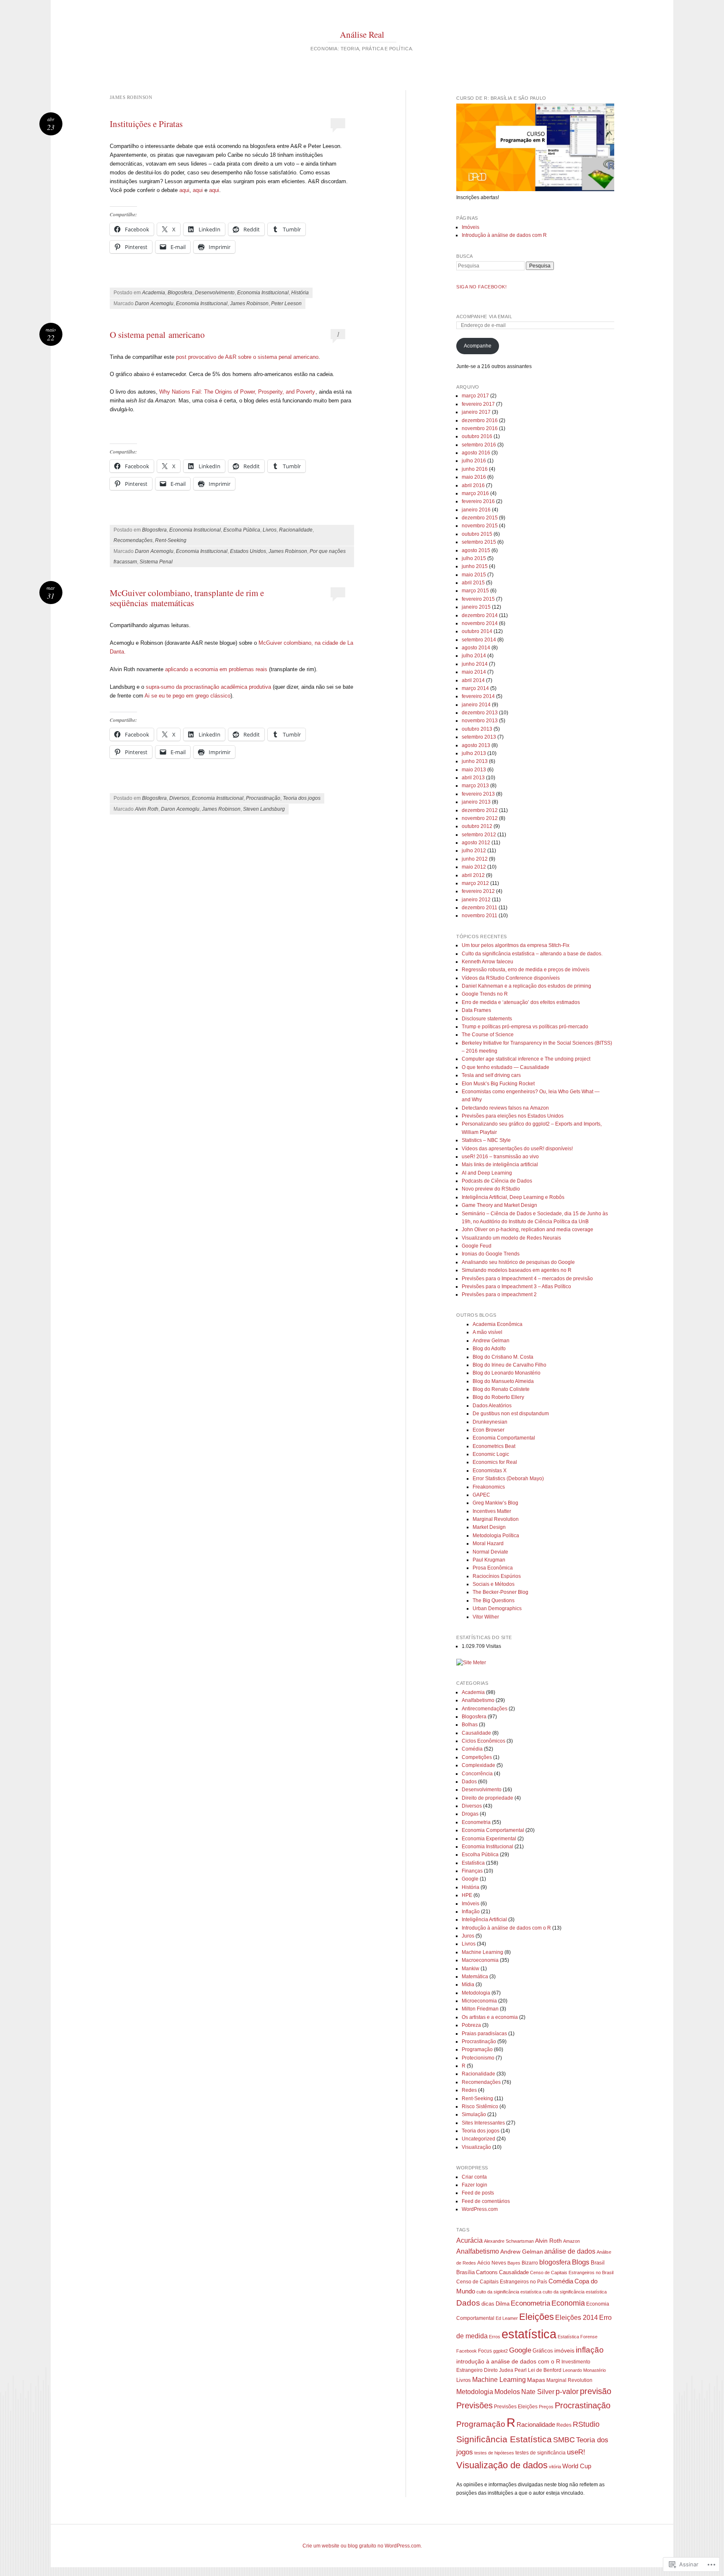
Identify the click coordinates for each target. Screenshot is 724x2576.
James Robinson (249, 304)
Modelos (507, 2392)
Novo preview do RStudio (491, 1189)
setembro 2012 (479, 835)
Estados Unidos (248, 551)
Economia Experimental (489, 1839)
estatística (529, 2334)
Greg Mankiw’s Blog (495, 1503)
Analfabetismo (478, 1700)
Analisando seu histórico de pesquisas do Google (518, 1262)
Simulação (474, 2114)
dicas (488, 2304)
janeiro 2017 (476, 412)
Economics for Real (495, 1462)
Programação (477, 2049)
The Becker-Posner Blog (500, 1592)
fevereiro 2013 (478, 794)
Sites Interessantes (483, 2123)
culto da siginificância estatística (509, 2292)
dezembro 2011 (480, 908)
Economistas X (490, 1471)
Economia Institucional (263, 293)
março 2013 (475, 786)
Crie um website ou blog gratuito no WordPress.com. (362, 2546)
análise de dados (570, 2251)
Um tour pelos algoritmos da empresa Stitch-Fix (516, 945)
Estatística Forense (578, 2337)
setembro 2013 (479, 737)
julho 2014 (474, 656)
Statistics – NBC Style (486, 1140)
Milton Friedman (480, 2009)
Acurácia (469, 2240)
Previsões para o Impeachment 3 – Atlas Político (516, 1287)
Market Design (489, 1527)
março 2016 (475, 493)
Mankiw (471, 1969)
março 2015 (475, 591)
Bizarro (530, 2263)
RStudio (586, 2424)
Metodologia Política (496, 1536)
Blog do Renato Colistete (501, 1389)
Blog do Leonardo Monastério (507, 1373)
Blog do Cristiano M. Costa (503, 1357)
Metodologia (476, 1993)
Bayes (514, 2263)
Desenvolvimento (215, 293)
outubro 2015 (477, 534)
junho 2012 (475, 859)
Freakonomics (489, 1487)
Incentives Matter (492, 1511)
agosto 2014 (476, 648)
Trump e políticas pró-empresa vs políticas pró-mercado (525, 1027)
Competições (477, 1757)
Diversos (179, 798)
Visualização (476, 2147)
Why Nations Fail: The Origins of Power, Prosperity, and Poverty (237, 392)
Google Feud (477, 1246)
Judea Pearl (513, 2370)
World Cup (577, 2466)
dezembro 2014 (480, 615)
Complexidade (478, 1765)
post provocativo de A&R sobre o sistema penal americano (246, 357)
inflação (590, 2350)
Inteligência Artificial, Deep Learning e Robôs (513, 1197)
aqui (184, 190)
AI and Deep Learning (487, 1173)
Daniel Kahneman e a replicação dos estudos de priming (526, 986)
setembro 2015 (479, 542)
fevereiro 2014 (478, 696)
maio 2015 (474, 575)
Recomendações (133, 540)
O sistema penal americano (157, 335)
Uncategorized (478, 2139)
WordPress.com (480, 2209)
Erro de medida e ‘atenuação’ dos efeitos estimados (521, 1002)
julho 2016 (474, 461)
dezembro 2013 (480, 713)
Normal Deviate (490, 1552)
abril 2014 (473, 680)
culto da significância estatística (575, 2292)
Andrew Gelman (491, 1341)
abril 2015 (473, 583)
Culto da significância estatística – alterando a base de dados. (532, 954)
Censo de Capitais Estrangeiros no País (502, 2282)
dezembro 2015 (480, 518)
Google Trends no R (485, 994)
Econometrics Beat (494, 1446)
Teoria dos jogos (302, 798)
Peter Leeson (286, 304)
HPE (467, 1895)
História (300, 293)
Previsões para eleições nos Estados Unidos (513, 1116)
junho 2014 (475, 664)
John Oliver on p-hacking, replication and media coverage (527, 1230)
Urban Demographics (497, 1608)
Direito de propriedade (487, 1798)
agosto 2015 (476, 550)
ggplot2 (500, 2351)
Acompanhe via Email (484, 316)
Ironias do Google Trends (491, 1254)
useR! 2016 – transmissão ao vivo (500, 1157)
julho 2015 (474, 558)
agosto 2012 (476, 843)
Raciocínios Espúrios (497, 1576)
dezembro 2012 (480, 810)
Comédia (472, 1749)
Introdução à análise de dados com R (504, 235)
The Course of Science (488, 1035)
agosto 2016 (476, 453)
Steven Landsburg (264, 809)
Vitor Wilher (486, 1617)
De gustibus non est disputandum (511, 1414)
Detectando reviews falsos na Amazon (505, 1108)
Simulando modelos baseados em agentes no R (517, 1270)
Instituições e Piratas (146, 124)
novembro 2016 (480, 428)
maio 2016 (474, 477)
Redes (469, 2090)
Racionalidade (296, 530)
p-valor (567, 2392)
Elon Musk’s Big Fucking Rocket (498, 1084)
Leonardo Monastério (584, 2370)
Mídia (468, 1985)
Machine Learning (482, 1952)
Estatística (473, 1863)
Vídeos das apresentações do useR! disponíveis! (517, 1149)
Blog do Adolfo (489, 1349)
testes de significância (540, 2453)
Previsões (474, 2405)
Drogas (470, 1814)
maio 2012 (474, 867)
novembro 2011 (480, 916)
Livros (270, 530)
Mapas (536, 2380)
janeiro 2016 (476, 510)
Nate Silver (538, 2392)
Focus (485, 2351)
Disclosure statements (487, 1019)
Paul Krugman (489, 1560)
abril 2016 (473, 485)
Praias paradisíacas (484, 2034)
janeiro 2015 (476, 607)
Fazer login (474, 2185)
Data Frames (476, 1010)
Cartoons (487, 2272)
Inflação (471, 1912)
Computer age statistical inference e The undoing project (526, 1059)
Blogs (581, 2262)
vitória (555, 2467)
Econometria (476, 1822)
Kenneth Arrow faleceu (487, 962)
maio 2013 (474, 770)
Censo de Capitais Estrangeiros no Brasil (572, 2272)
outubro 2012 (477, 826)
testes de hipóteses (494, 2453)
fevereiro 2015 (478, 599)
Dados (469, 1782)
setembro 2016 (479, 445)
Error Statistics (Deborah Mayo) (508, 1479)
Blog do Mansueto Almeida (503, 1381)
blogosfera (555, 2262)
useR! (576, 2452)
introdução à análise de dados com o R (508, 2361)
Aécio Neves (492, 2263)
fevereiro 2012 (478, 891)
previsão (596, 2391)
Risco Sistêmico (480, 2106)
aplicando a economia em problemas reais (216, 669)
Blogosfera (180, 293)
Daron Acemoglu (154, 304)
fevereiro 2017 (478, 404)
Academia (154, 293)
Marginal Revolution (496, 1519)
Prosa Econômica (493, 1568)
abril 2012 (473, 875)
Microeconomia (479, 2001)
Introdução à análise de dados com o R (506, 1928)
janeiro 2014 (476, 705)
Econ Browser (489, 1430)
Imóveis (471, 227)
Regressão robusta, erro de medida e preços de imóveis (526, 970)
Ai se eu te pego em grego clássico (187, 696)
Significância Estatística (504, 2439)
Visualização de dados (502, 2465)
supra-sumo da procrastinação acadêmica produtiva (208, 687)
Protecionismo (478, 2058)
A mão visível (487, 1332)
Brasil (598, 2263)
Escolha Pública (242, 530)
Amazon (571, 2241)
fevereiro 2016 (478, 501)
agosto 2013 (476, 745)
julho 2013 (474, 753)
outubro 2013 (477, 729)
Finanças (472, 1871)
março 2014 (475, 688)
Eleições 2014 (577, 2318)
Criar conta (474, 2177)
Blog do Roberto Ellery (498, 1397)
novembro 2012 (480, 818)
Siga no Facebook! (481, 287)
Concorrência (477, 1774)
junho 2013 (475, 761)
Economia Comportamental (504, 1438)
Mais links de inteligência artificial (500, 1165)
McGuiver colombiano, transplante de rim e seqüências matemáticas (187, 598)
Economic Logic (491, 1454)
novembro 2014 (480, 623)
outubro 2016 (477, 436)
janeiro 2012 (476, 900)
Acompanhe (478, 346)
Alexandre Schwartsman (509, 2241)
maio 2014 (474, 672)
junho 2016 (475, 469)
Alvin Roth (147, 809)
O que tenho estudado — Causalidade (506, 1067)
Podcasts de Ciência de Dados (497, 1181)
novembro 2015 (480, 526)
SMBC (564, 2440)
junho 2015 (475, 566)
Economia (568, 2303)
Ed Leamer (507, 2318)
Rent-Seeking (171, 540)
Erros (495, 2337)
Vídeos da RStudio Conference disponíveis (511, 978)
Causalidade (476, 1733)
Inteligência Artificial (484, 1920)
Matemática (475, 1977)
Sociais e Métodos (494, 1584)
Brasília (465, 2272)
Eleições (537, 2317)
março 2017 (475, 396)
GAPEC (481, 1495)
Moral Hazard (488, 1544)
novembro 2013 (480, 721)
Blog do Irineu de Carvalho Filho (509, 1365)
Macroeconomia (480, 1960)
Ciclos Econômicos (484, 1741)
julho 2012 (474, 851)
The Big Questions (494, 1601)
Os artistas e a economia (490, 2017)
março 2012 (475, 883)
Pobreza (471, 2025)
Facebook (467, 2351)
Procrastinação (263, 798)
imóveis (564, 2350)
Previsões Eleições (516, 2407)
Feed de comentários (486, 2201)
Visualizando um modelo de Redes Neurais (511, 1238)
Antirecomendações (485, 1709)
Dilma (503, 2304)
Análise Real (362, 34)
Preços (546, 2407)
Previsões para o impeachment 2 (499, 1294)
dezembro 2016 (480, 420)
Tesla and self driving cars (491, 1075)
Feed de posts (478, 2193)
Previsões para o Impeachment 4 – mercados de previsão (527, 1279)
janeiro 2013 (476, 802)
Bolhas (470, 1725)
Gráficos (543, 2351)
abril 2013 (473, 778)
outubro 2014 (477, 631)
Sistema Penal (156, 562)
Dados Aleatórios (492, 1406)
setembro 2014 (479, 640)
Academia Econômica (498, 1324)
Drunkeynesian (490, 1422)
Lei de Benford (545, 2370)
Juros (468, 1936)
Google (470, 1879)
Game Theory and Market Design (499, 1205)
